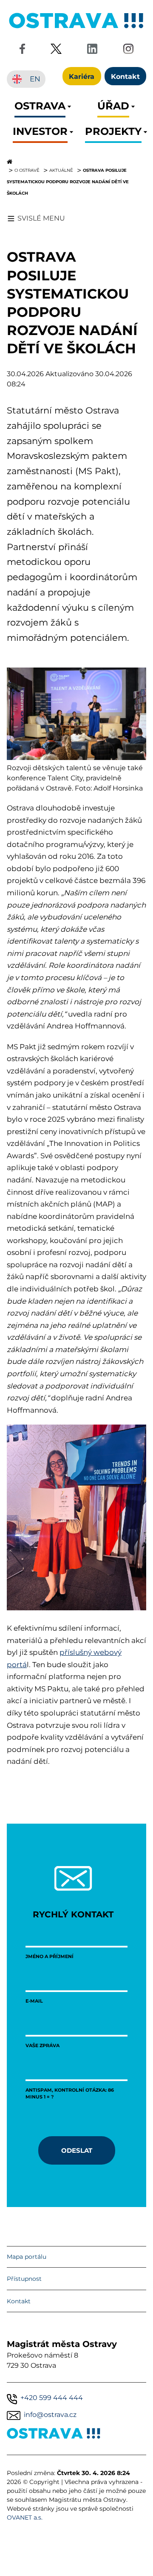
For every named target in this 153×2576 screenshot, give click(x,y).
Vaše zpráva (42, 2045)
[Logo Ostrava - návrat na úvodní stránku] (76, 28)
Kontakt (19, 2301)
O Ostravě (27, 170)
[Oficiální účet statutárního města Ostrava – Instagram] (128, 50)
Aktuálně (61, 170)
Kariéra (82, 76)
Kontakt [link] (125, 76)
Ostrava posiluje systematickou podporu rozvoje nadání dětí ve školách (68, 182)
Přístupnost (24, 2279)
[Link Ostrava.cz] (54, 2435)
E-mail (34, 2001)
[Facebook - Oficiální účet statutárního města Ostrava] (22, 50)
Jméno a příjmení (50, 1956)
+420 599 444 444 (52, 2398)
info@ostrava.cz (50, 2415)
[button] (40, 108)
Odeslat (77, 2150)
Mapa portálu (27, 2257)
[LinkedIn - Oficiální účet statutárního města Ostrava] (92, 50)
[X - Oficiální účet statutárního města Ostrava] (56, 50)
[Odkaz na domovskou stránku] (76, 162)
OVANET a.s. (25, 2517)
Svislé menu (41, 218)
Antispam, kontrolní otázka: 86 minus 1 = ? (70, 2093)
